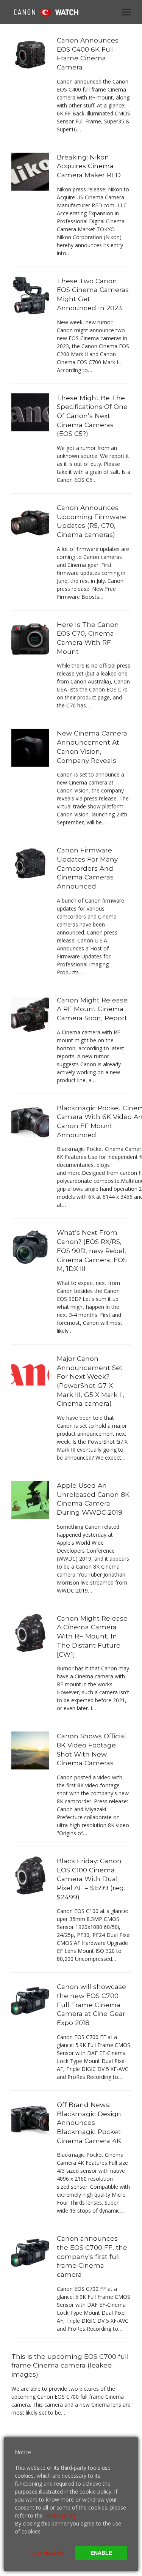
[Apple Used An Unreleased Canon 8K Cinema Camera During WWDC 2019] (30, 1499)
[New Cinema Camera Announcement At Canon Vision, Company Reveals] (30, 747)
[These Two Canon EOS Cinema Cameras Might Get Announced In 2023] (30, 295)
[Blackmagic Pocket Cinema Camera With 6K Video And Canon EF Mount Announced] (30, 1121)
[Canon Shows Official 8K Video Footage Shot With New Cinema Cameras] (30, 1750)
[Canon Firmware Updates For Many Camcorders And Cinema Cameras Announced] (30, 864)
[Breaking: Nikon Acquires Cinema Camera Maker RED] (30, 171)
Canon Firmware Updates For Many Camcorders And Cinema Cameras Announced (87, 868)
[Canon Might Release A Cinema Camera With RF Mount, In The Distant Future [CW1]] (30, 1632)
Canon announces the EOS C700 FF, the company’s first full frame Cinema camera (92, 2256)
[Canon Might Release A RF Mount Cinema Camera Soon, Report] (30, 1014)
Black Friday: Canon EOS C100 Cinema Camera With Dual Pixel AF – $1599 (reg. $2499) (91, 1879)
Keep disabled (47, 2553)
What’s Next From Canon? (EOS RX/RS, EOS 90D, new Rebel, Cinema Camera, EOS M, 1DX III (92, 1250)
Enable (101, 2553)
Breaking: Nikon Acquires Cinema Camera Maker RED (89, 166)
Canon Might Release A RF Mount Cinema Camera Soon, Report (92, 1009)
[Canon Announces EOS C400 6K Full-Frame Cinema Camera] (30, 54)
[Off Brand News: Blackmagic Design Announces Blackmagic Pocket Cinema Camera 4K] (30, 2119)
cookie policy (60, 2515)
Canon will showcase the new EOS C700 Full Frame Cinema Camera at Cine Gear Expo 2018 (91, 2005)
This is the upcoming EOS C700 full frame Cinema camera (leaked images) (70, 2365)
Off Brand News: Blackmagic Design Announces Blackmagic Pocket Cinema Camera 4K (89, 2123)
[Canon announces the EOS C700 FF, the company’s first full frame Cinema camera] (30, 2252)
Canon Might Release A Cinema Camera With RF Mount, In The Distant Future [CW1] (92, 1636)
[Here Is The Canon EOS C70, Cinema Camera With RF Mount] (30, 638)
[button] (126, 12)
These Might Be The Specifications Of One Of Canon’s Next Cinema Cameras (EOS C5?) (92, 416)
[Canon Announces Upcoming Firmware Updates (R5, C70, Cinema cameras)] (30, 522)
